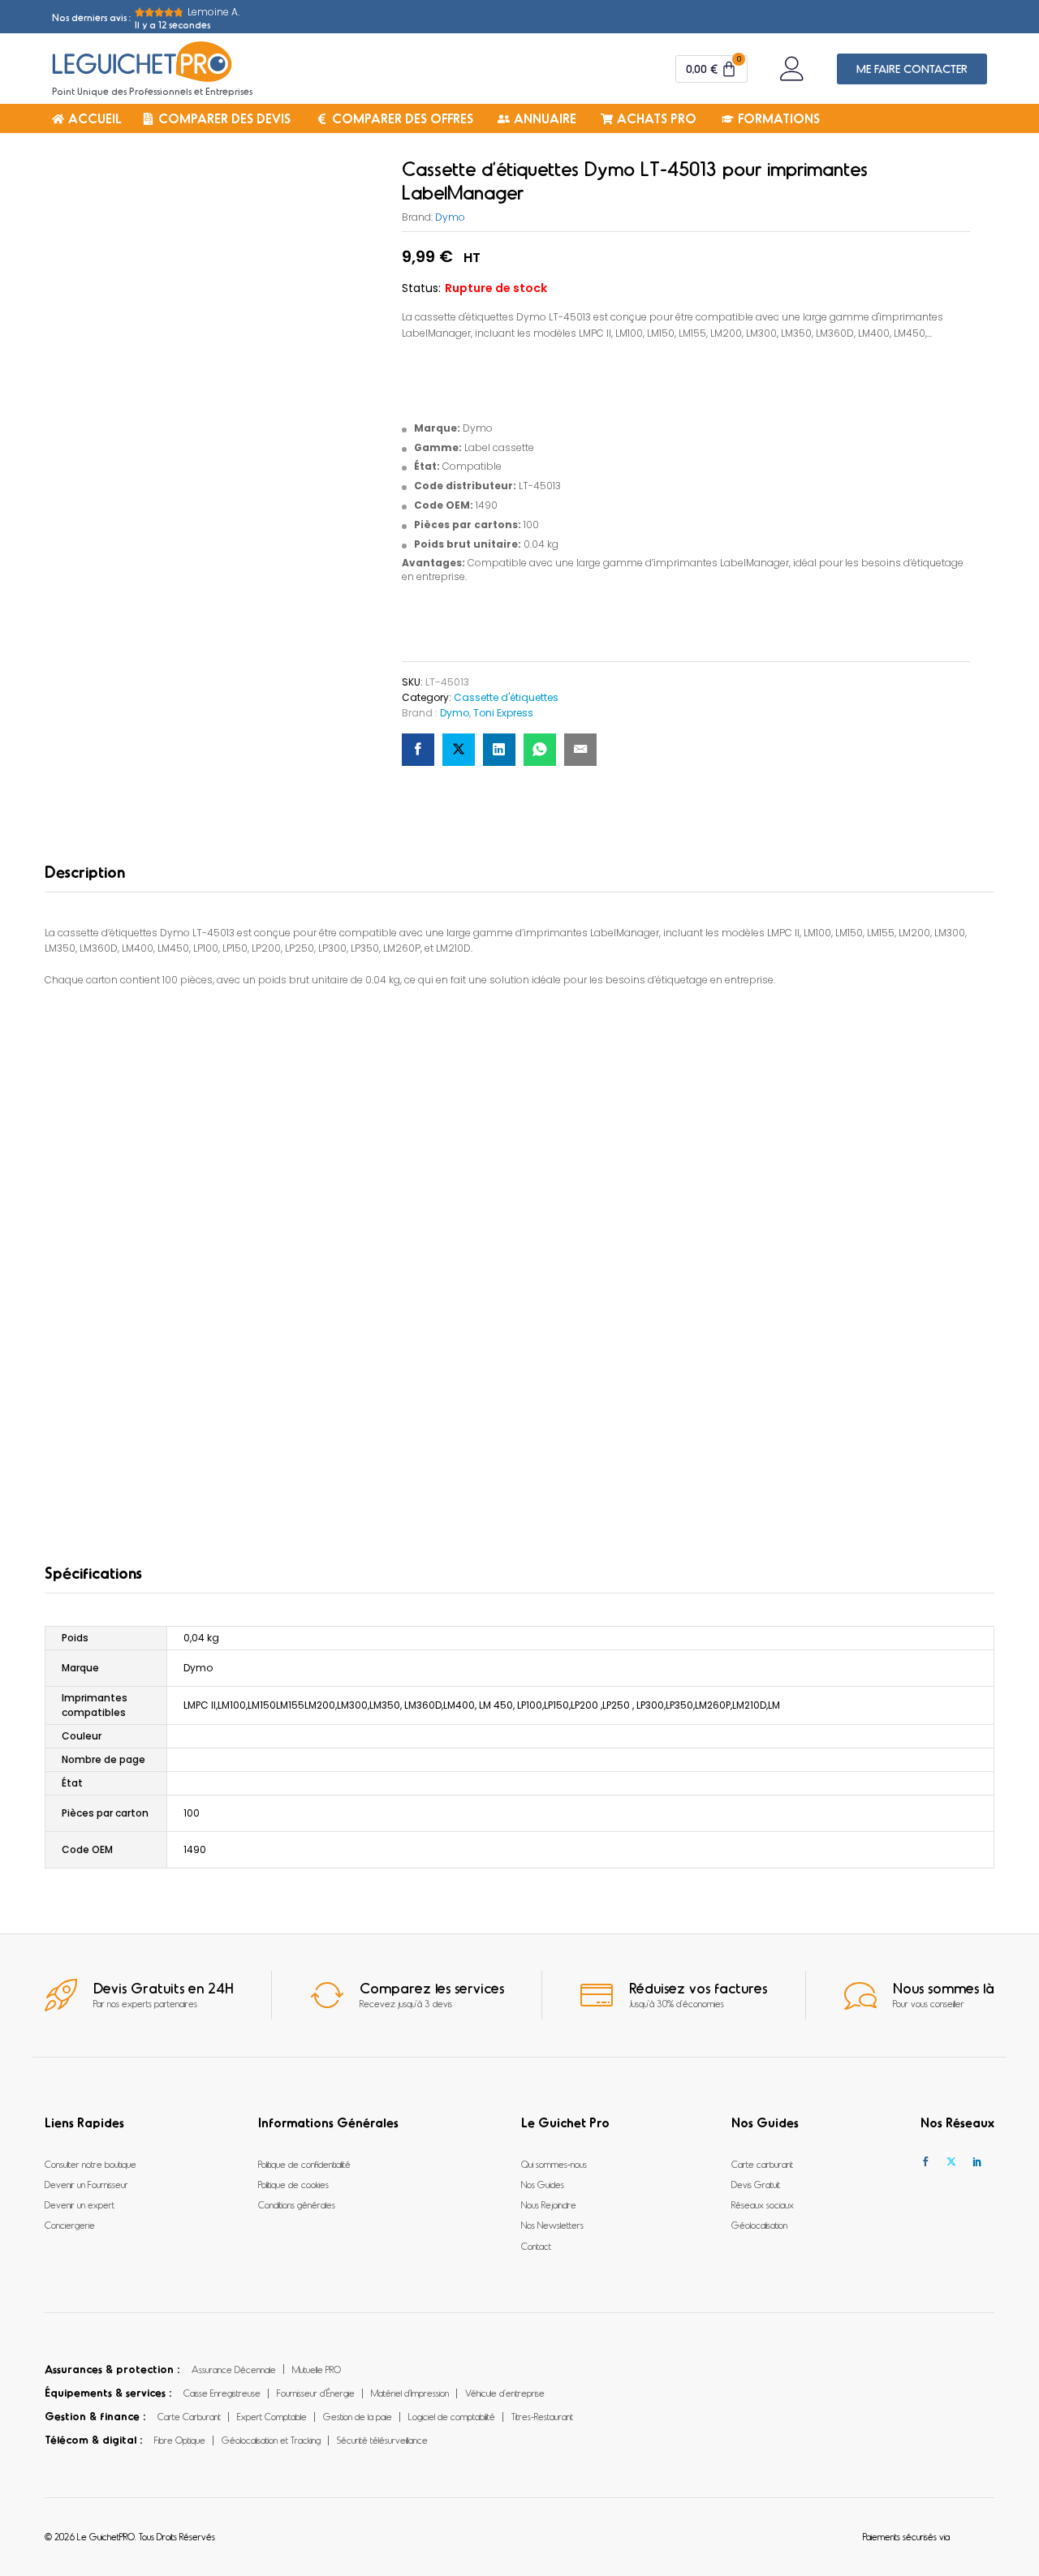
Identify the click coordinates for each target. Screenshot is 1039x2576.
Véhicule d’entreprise (505, 2393)
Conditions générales (297, 2204)
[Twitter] (951, 2162)
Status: (421, 288)
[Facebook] (925, 2162)
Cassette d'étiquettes (506, 697)
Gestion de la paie (358, 2416)
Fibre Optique (180, 2440)
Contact (536, 2246)
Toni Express (503, 713)
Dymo (450, 217)
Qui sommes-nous (554, 2164)
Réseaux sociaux (763, 2204)
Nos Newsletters (552, 2225)
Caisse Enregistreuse (222, 2393)
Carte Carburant (189, 2416)
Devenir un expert (80, 2204)
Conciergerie (70, 2225)
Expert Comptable (272, 2416)
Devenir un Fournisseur (86, 2184)
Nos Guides (543, 2184)
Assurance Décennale (234, 2369)
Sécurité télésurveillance (382, 2440)
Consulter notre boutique (91, 2164)
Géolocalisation (759, 2225)
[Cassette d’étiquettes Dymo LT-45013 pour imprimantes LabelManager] (418, 750)
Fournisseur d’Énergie (316, 2393)
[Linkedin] (977, 2162)
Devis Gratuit (756, 2184)
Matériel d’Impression (410, 2393)
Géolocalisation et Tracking (271, 2440)
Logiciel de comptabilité (452, 2416)
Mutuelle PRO (317, 2369)
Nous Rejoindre (549, 2204)
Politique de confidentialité (304, 2164)
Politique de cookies (293, 2184)
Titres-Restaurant (542, 2416)
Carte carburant (762, 2164)
